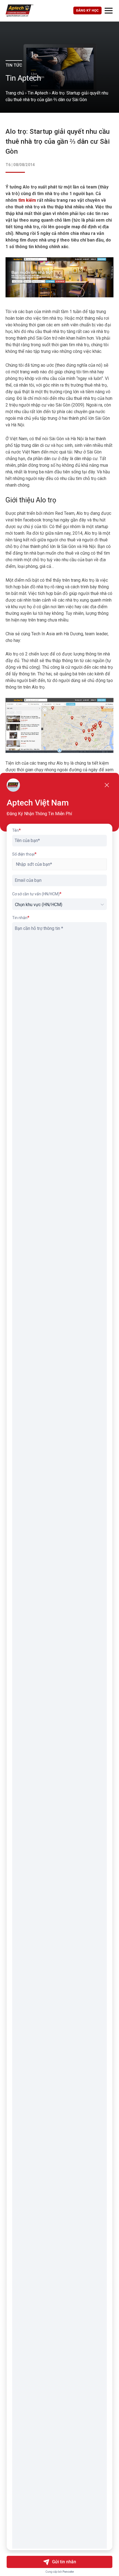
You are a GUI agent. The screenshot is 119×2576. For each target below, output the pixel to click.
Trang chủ (15, 93)
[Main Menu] (109, 11)
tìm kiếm (27, 200)
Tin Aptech (38, 93)
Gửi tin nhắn (64, 2562)
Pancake (68, 2572)
